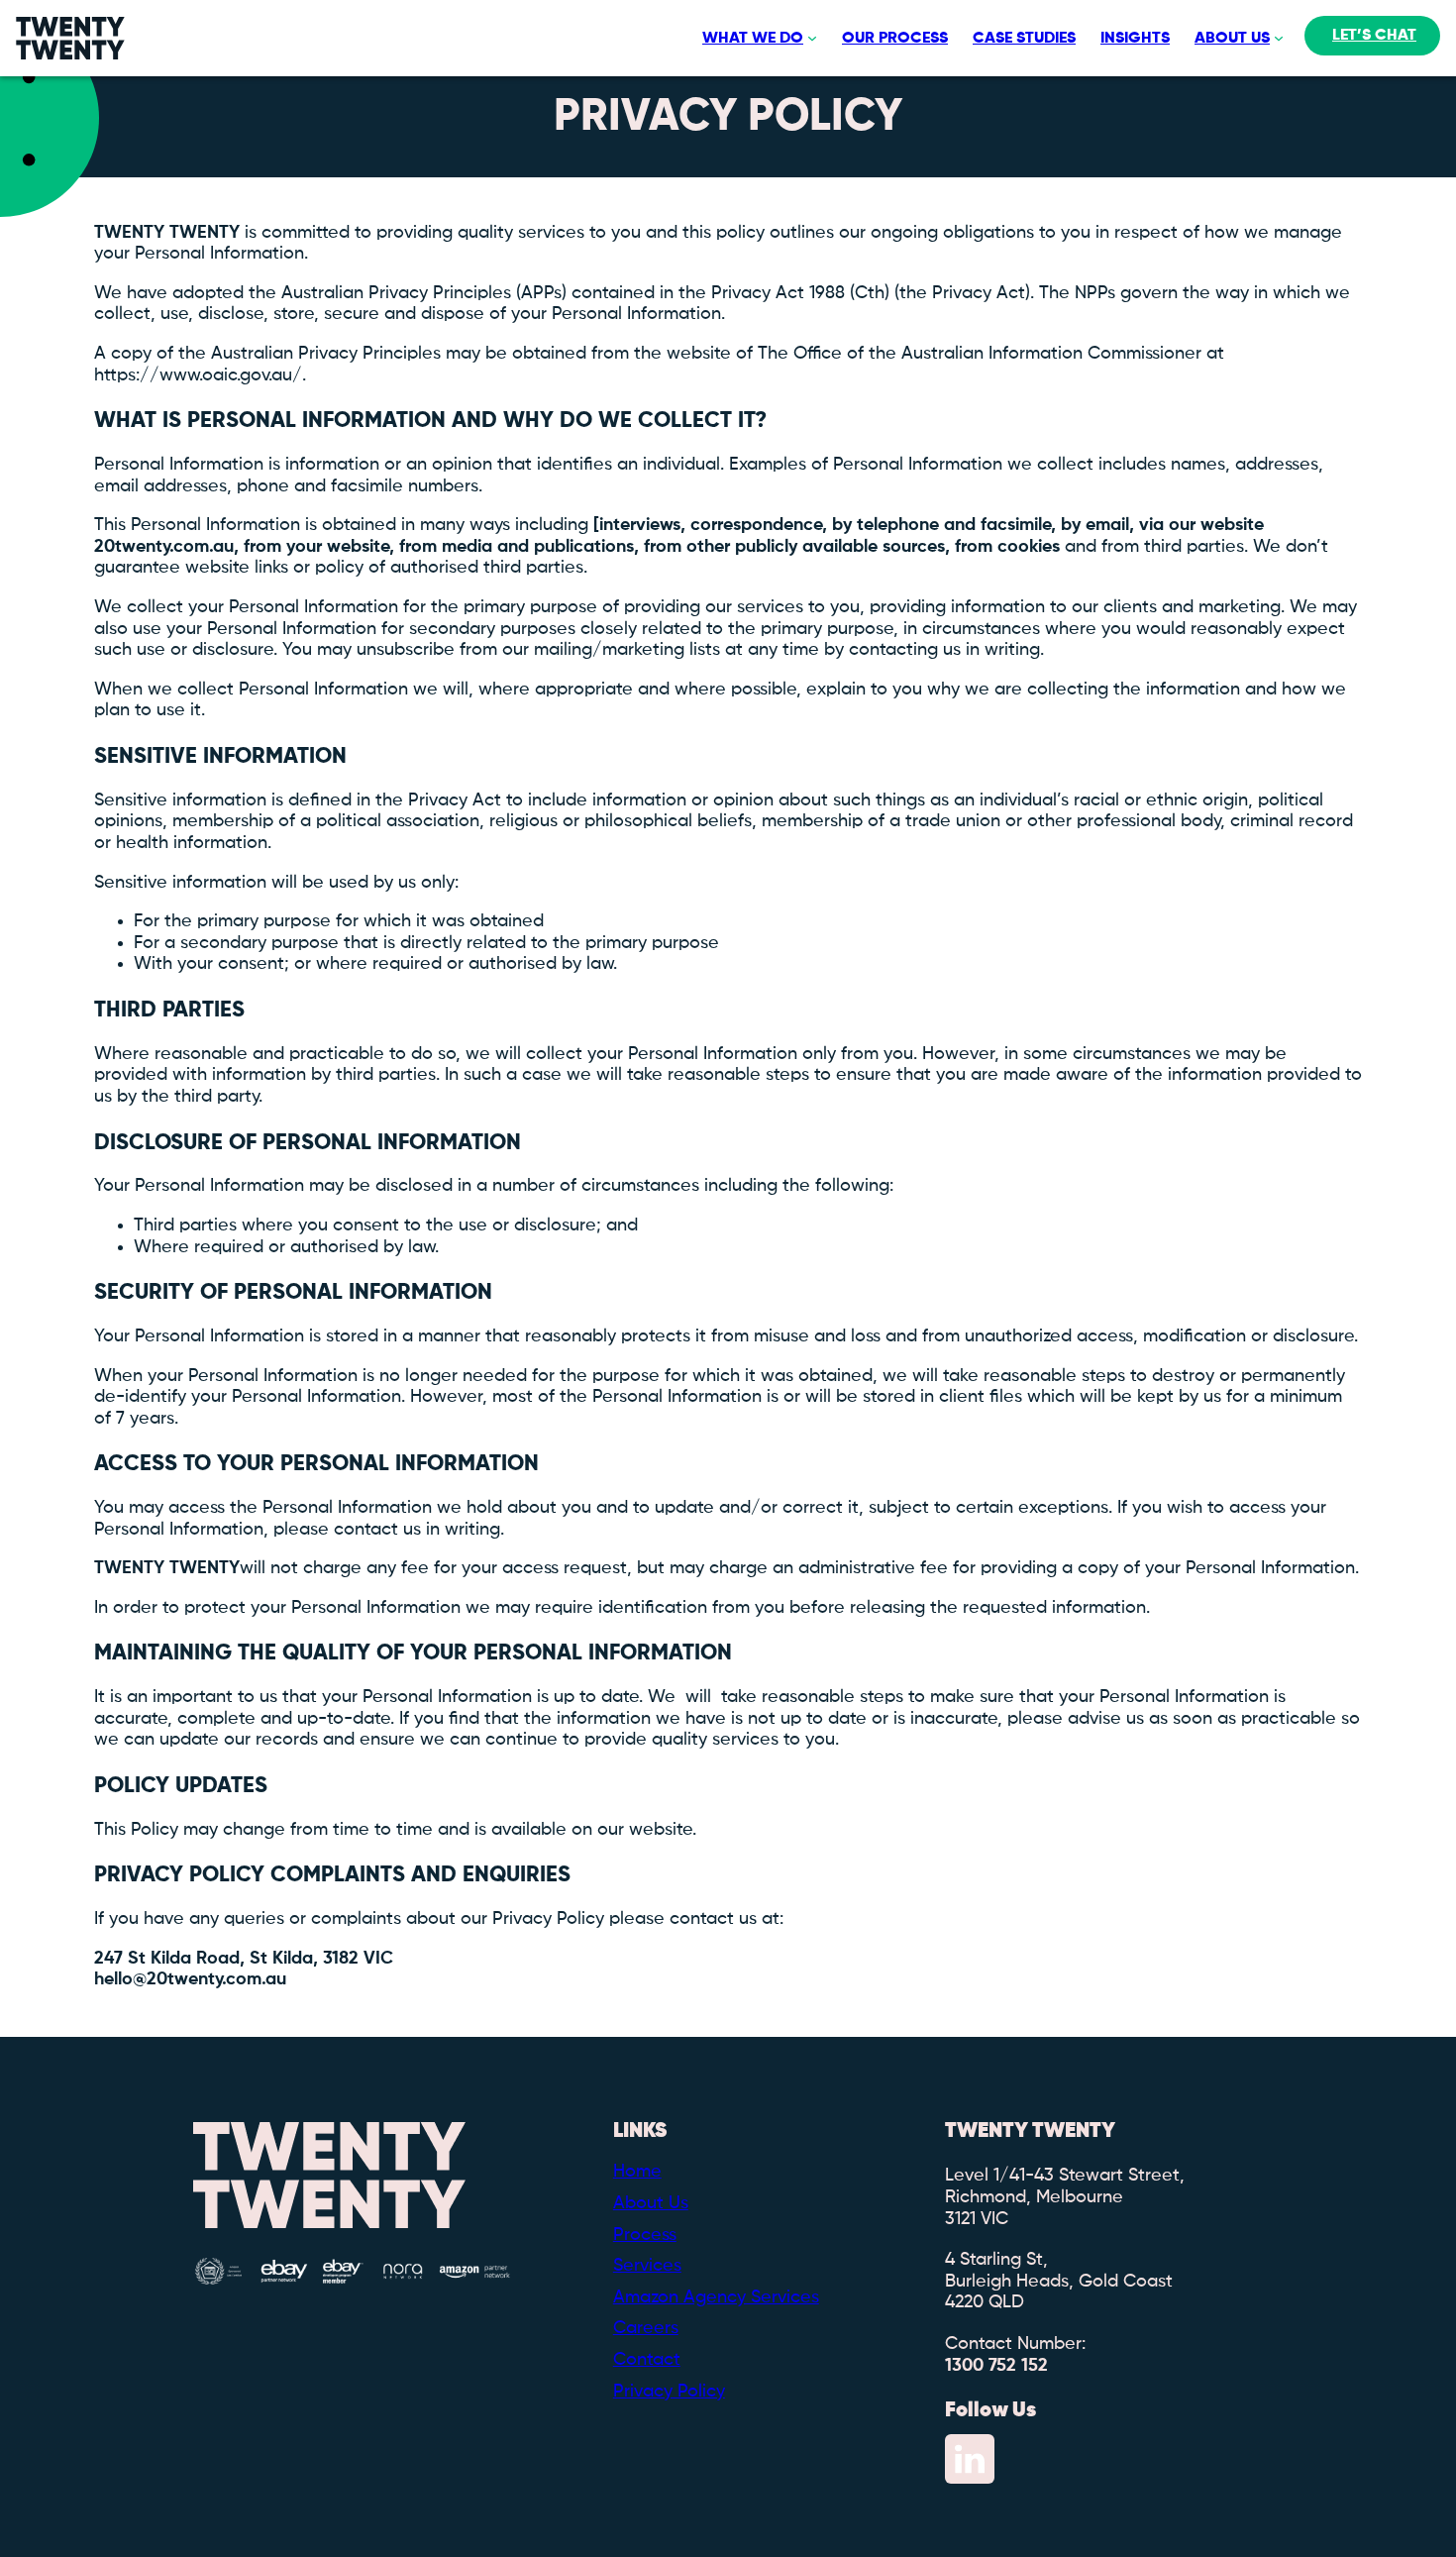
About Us (1232, 39)
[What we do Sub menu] (810, 39)
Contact (647, 2360)
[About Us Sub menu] (1277, 39)
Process (645, 2235)
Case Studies (1024, 39)
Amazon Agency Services (716, 2297)
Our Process (895, 39)
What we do (753, 39)
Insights (1135, 39)
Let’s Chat (1374, 36)
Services (647, 2266)
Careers (646, 2328)
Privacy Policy (669, 2392)
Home (637, 2172)
